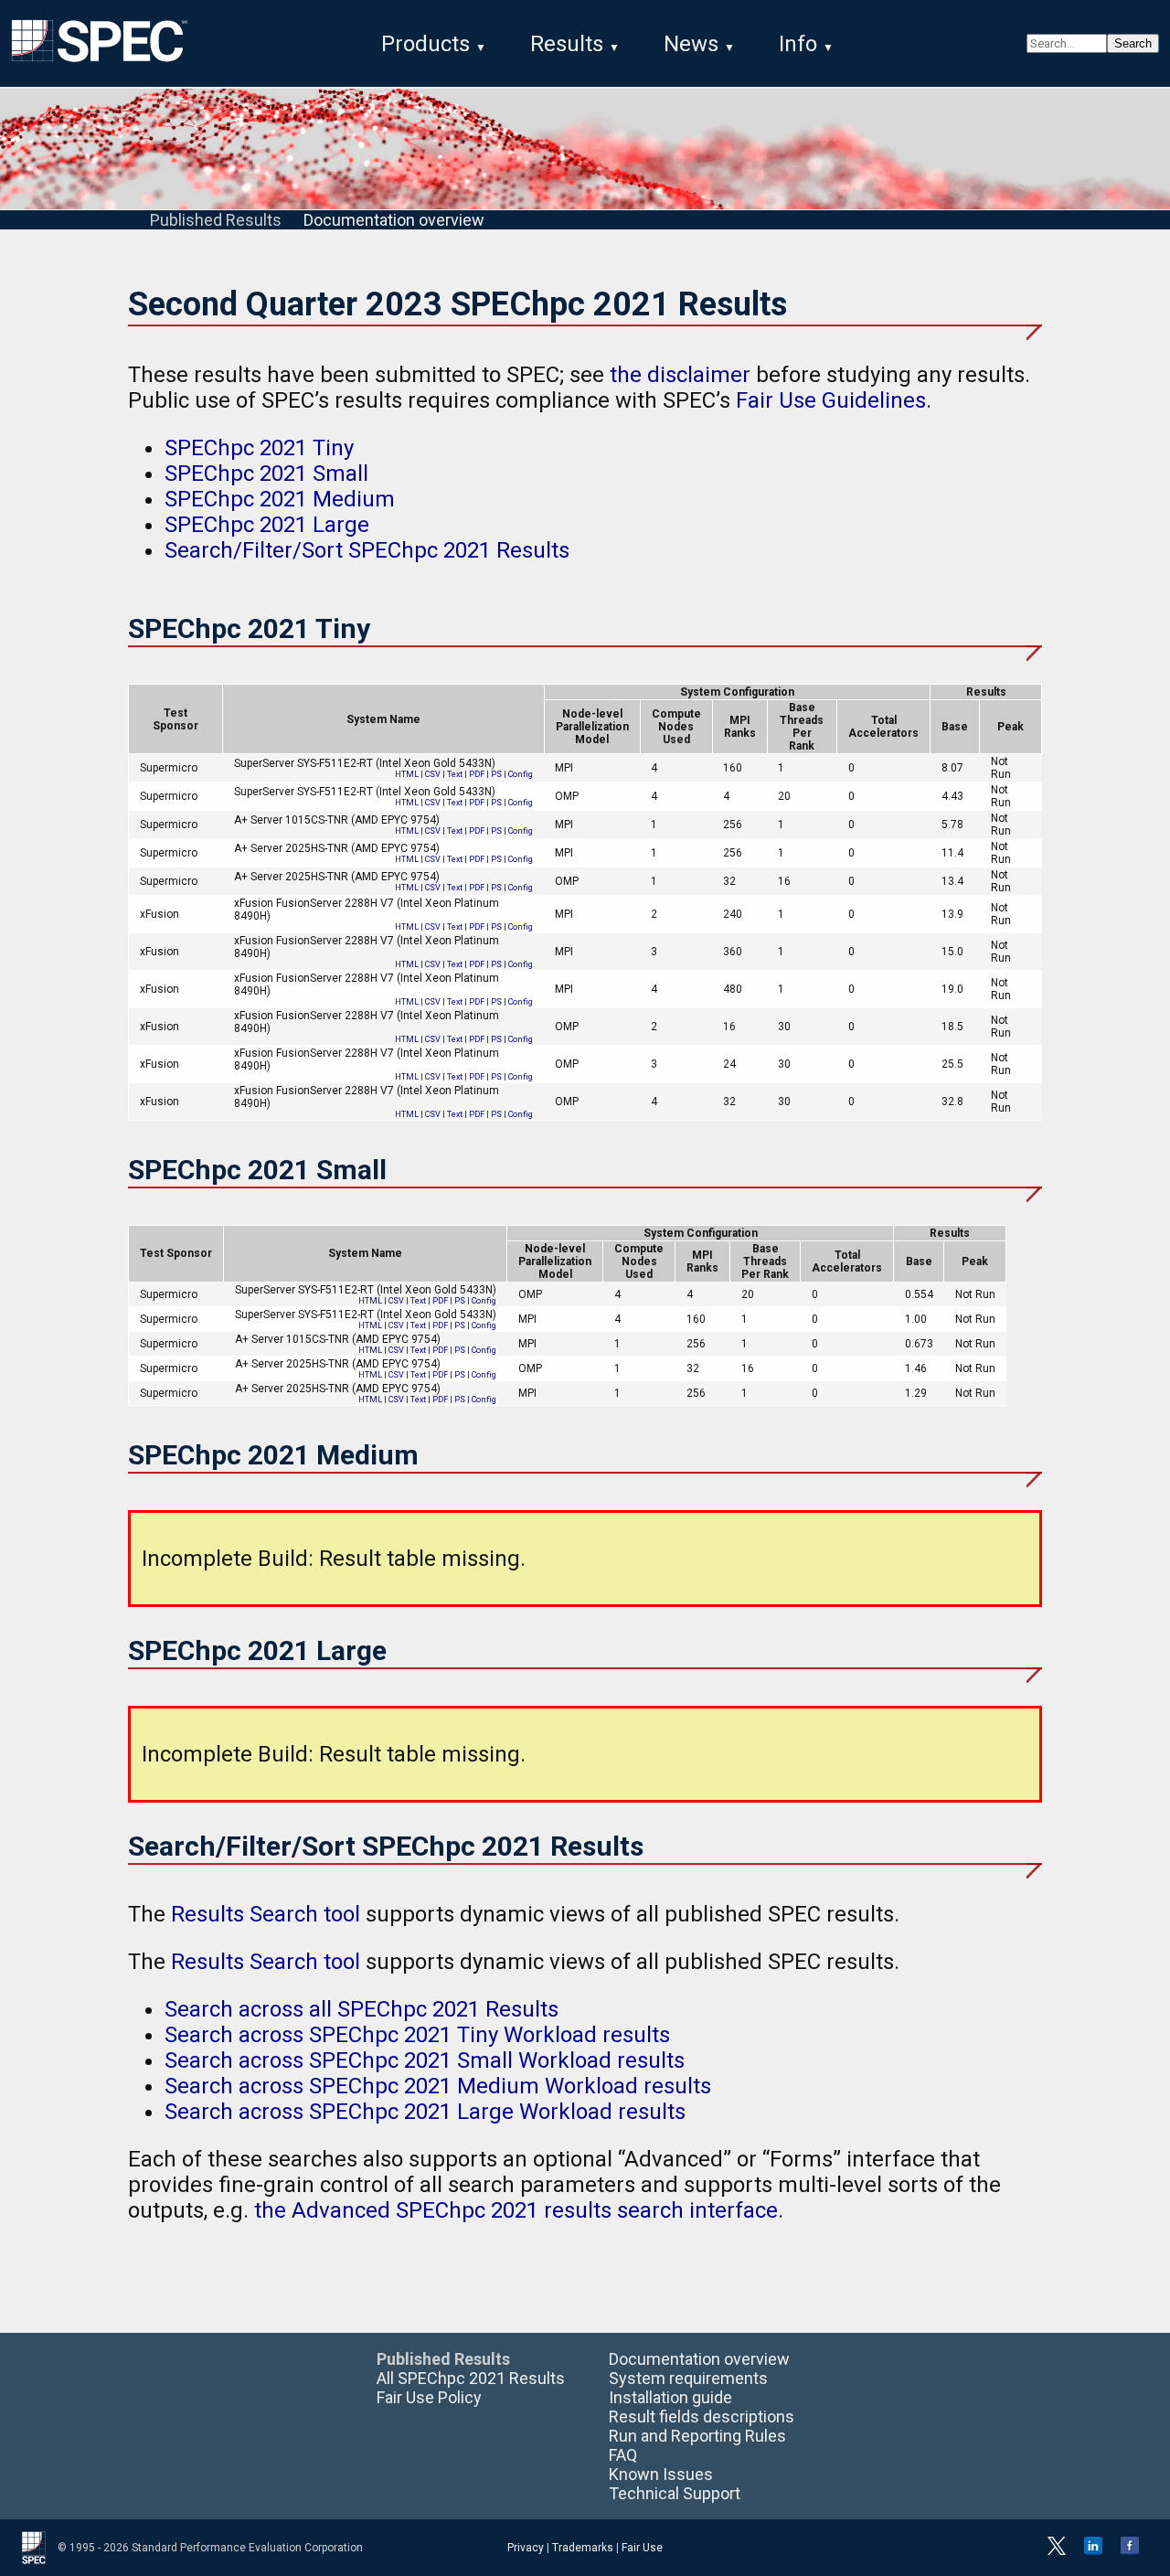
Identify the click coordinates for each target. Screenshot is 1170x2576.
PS (496, 774)
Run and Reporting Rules (697, 2436)
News (691, 44)
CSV (433, 774)
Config (521, 774)
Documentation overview (394, 220)
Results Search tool (266, 1914)
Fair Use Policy (429, 2397)
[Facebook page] (1130, 2551)
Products (425, 44)
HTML (407, 774)
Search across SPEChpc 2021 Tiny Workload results (417, 2035)
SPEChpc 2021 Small (266, 474)
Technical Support (675, 2493)
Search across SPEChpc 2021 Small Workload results (425, 2060)
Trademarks (583, 2548)
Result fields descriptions (702, 2416)
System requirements (688, 2378)
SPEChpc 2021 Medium (280, 499)
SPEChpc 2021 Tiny (259, 448)
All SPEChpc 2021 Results (471, 2378)
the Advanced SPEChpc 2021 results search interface (516, 2210)
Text (455, 774)
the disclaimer (680, 375)
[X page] (1057, 2551)
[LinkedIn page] (1093, 2551)
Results (567, 44)
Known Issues (661, 2474)
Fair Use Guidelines (831, 400)
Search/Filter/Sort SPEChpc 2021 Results (367, 550)
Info (798, 44)
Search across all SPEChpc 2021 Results (362, 2009)
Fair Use (642, 2548)
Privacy (526, 2548)
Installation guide (670, 2397)
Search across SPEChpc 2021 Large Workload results (425, 2112)
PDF (477, 774)
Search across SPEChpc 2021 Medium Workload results (438, 2086)
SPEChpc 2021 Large (267, 525)
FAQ (623, 2455)
